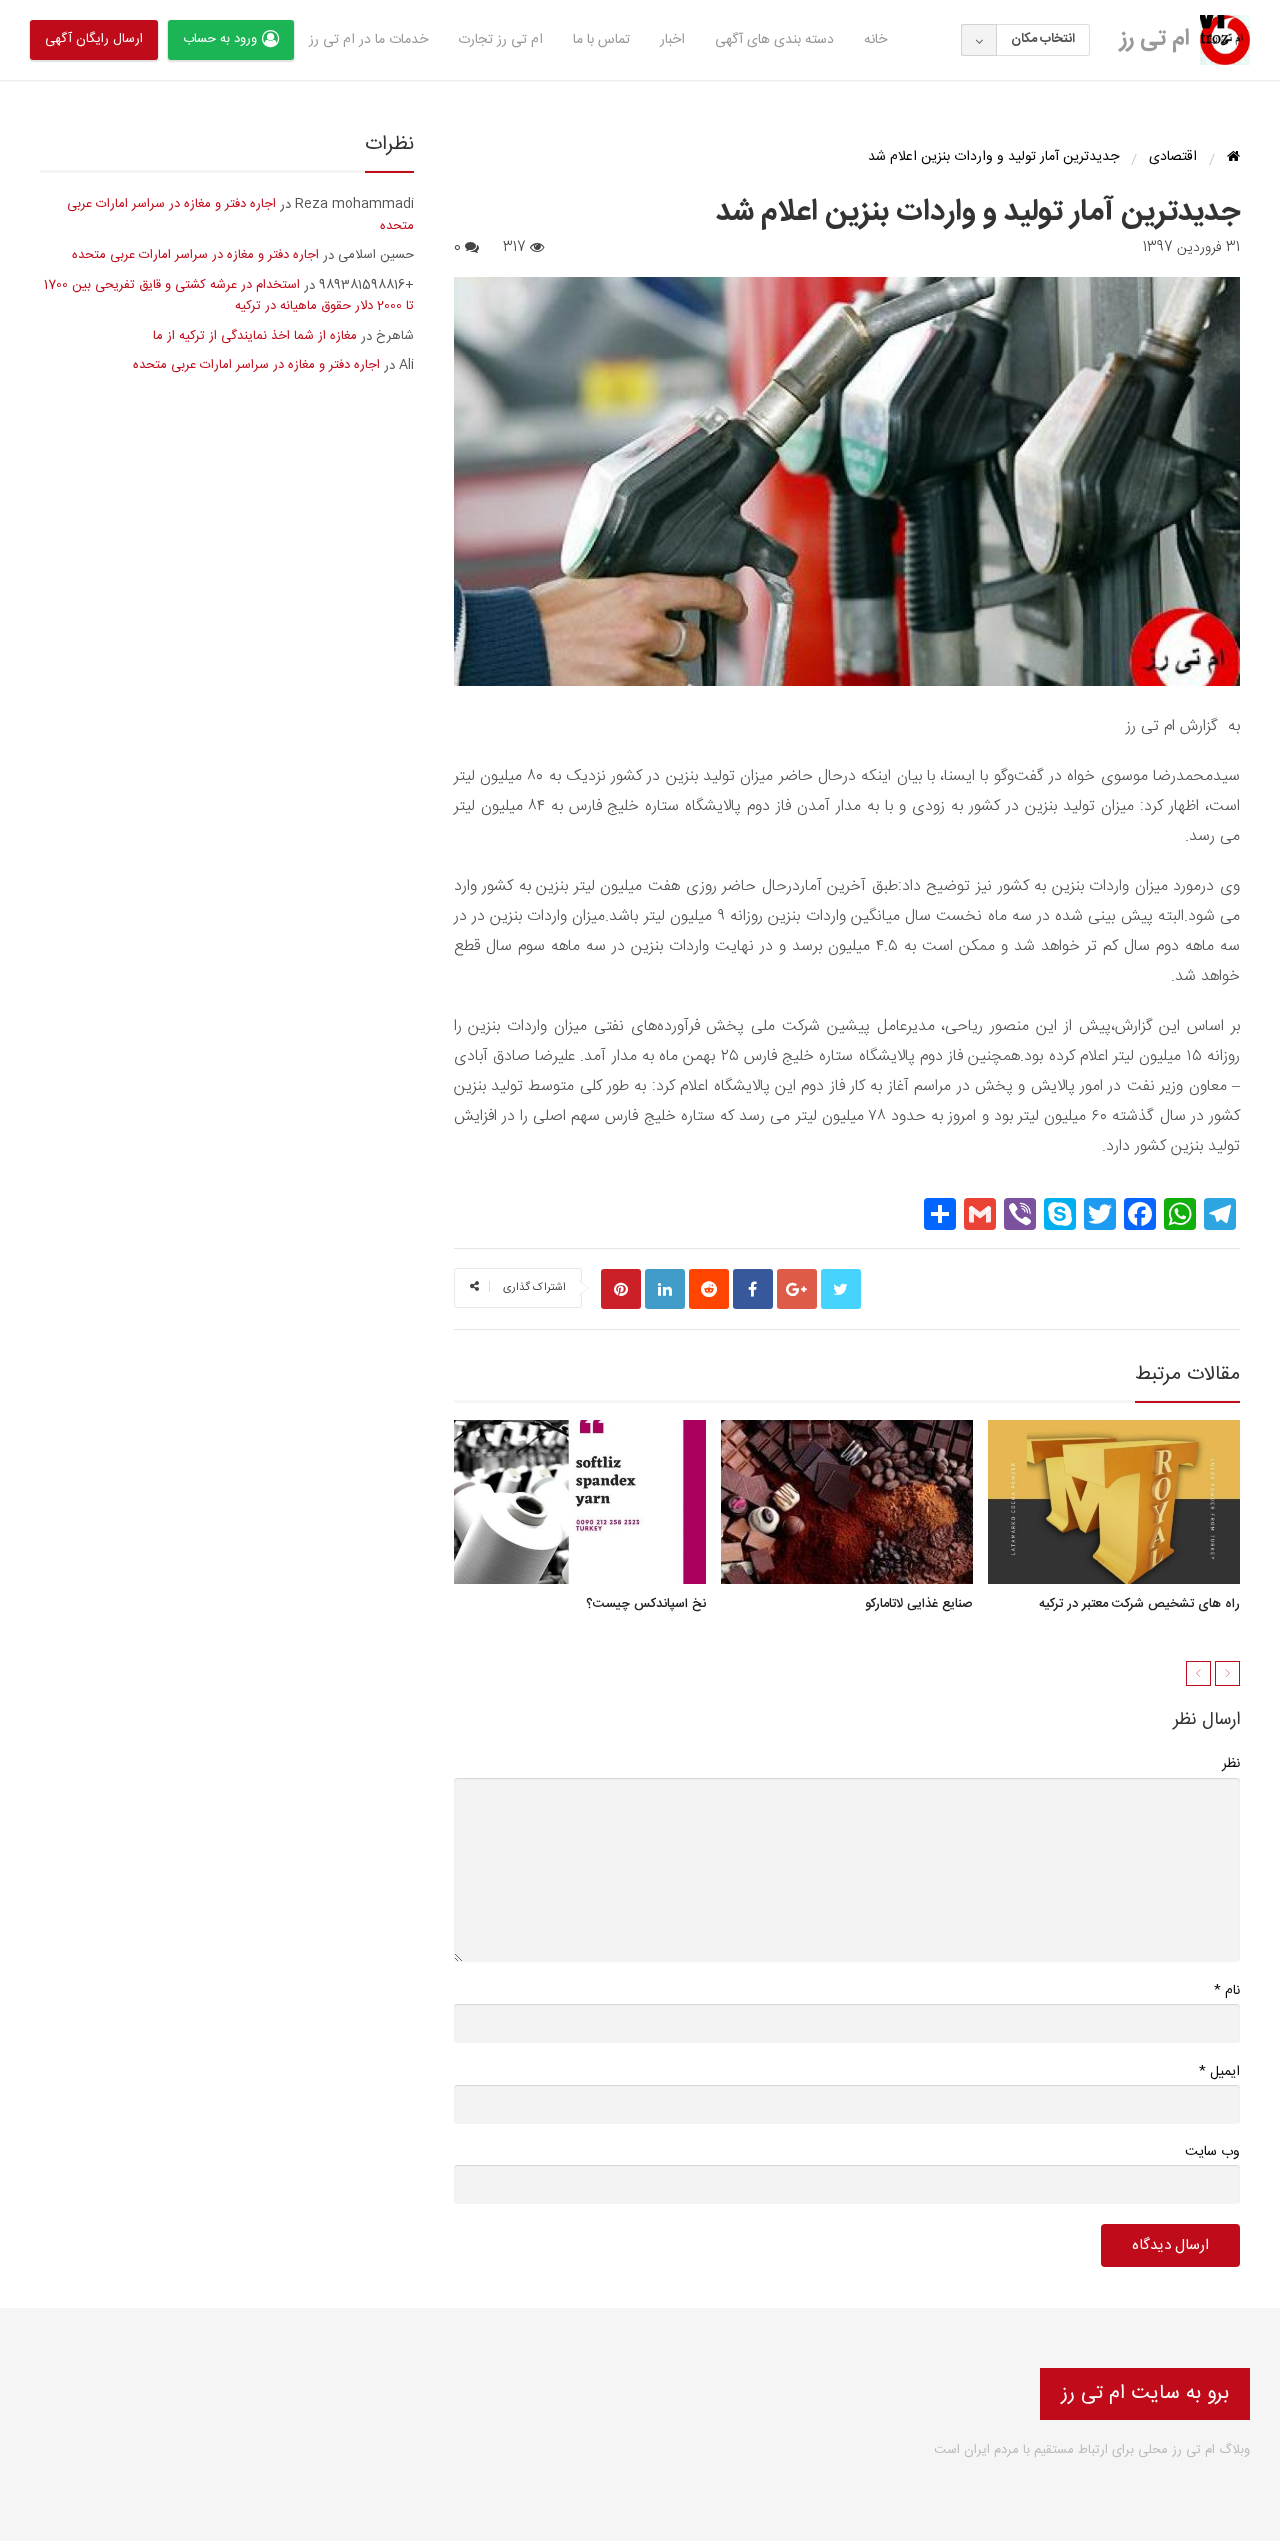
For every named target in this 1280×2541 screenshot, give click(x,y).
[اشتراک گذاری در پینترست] (621, 1289)
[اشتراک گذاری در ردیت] (709, 1289)
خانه (875, 40)
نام (1227, 1990)
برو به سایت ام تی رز (1145, 2393)
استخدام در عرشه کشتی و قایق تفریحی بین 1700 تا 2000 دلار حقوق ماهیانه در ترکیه (229, 296)
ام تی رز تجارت (500, 40)
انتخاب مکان (1043, 39)
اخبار (672, 40)
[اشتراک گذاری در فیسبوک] (753, 1289)
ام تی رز (1155, 39)
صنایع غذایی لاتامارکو (919, 1605)
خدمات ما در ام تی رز (368, 40)
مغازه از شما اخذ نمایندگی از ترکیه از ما (255, 336)
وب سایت (1212, 2152)
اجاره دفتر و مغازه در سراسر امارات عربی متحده (240, 215)
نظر (1231, 1764)
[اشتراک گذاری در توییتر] (841, 1289)
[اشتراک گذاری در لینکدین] (665, 1289)
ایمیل (1219, 2071)
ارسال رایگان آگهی (94, 39)
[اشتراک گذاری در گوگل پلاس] (797, 1289)
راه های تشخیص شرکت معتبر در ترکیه (1139, 1605)
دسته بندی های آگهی (774, 40)
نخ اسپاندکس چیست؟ (646, 1605)
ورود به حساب (220, 39)
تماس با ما (601, 40)
